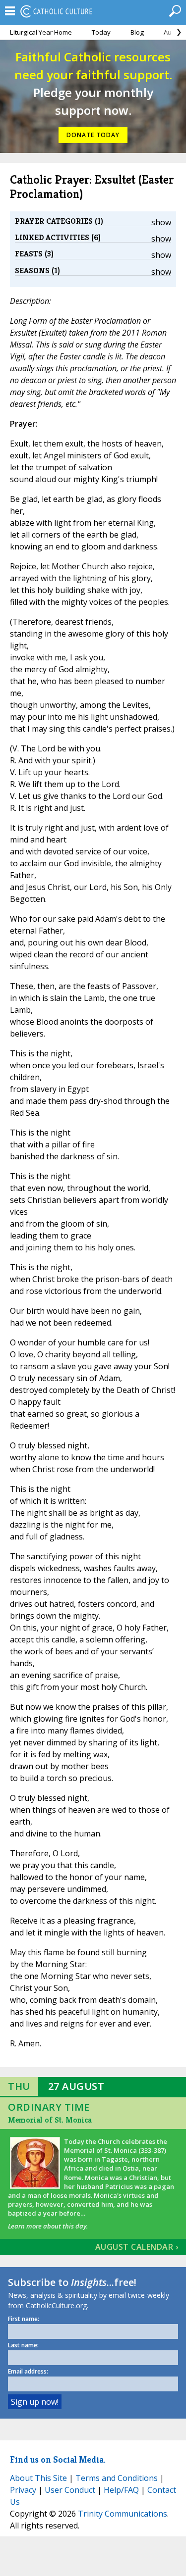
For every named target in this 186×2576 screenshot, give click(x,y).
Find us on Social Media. (58, 2459)
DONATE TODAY (93, 135)
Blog (137, 32)
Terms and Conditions (117, 2478)
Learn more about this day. (48, 2226)
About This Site (38, 2478)
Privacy (23, 2490)
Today (101, 32)
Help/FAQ (121, 2490)
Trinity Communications (123, 2514)
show (161, 222)
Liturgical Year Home (41, 32)
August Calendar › (137, 2247)
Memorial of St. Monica (50, 2120)
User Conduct (70, 2490)
